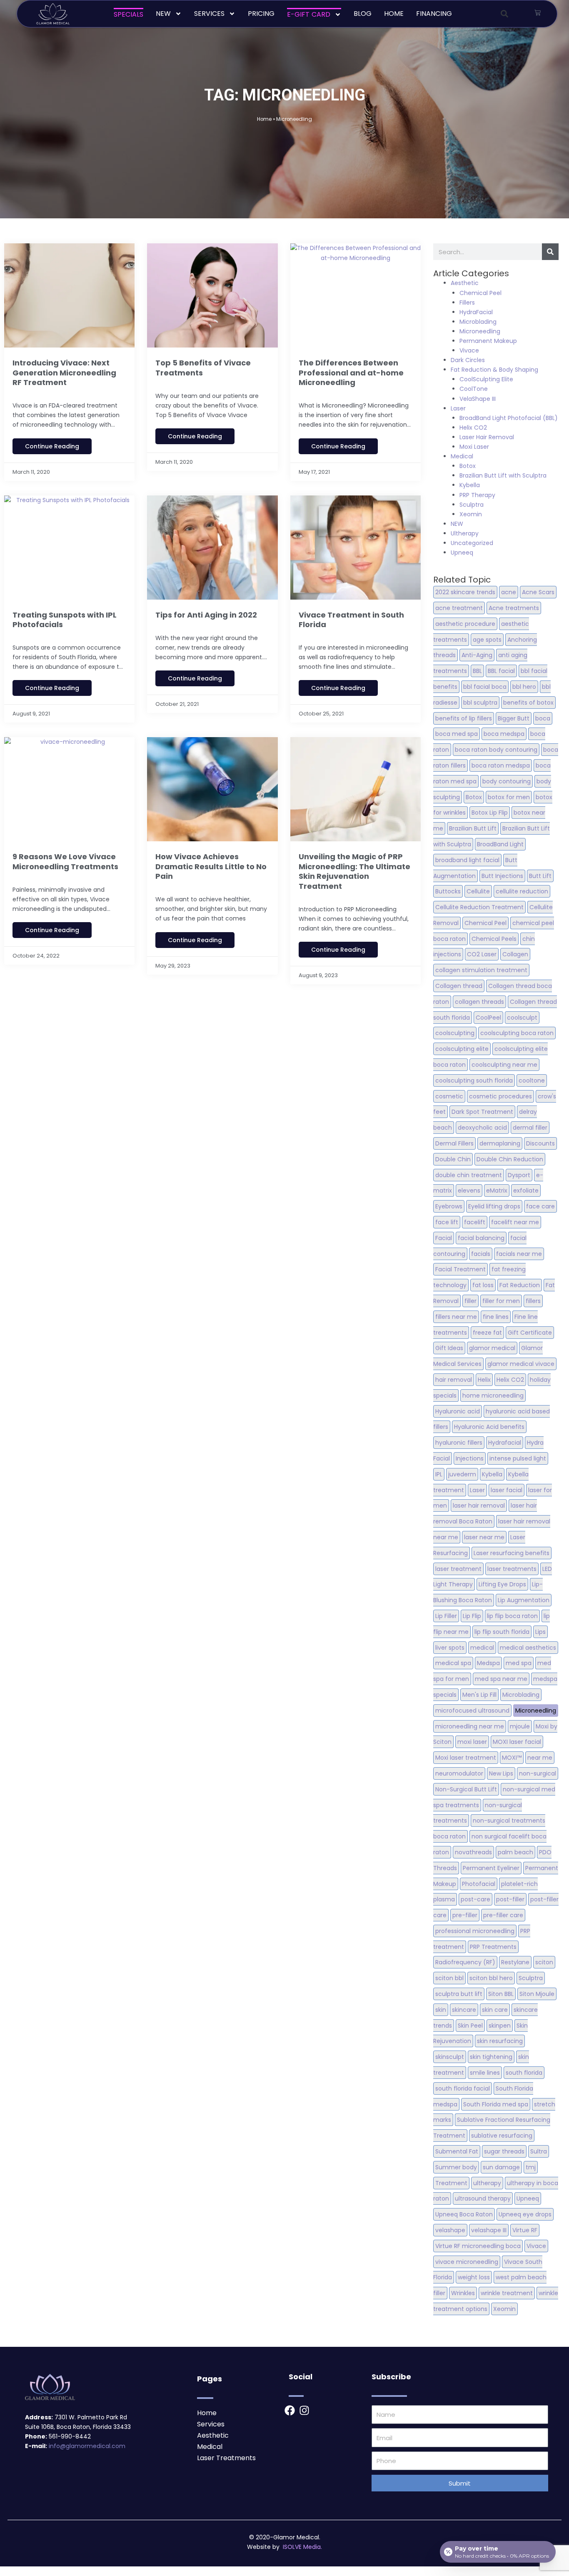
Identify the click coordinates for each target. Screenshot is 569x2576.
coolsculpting (455, 1033)
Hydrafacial (505, 1443)
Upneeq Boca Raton (464, 2214)
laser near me (484, 1537)
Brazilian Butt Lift (473, 828)
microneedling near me (470, 1726)
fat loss (483, 1285)
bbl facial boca (485, 687)
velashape (450, 2230)
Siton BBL (501, 1994)
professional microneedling (475, 1931)
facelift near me (515, 1222)
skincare (464, 2010)
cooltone (532, 1080)
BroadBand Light (500, 844)
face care (540, 1206)
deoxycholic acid (482, 1128)
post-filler (510, 1899)
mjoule (520, 1726)
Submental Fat (457, 2151)
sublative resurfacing (502, 2136)
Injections (470, 1458)
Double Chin (453, 1159)
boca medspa (504, 734)
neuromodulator (459, 1773)
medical (482, 1648)
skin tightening (491, 2057)
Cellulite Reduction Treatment (479, 907)
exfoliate (526, 1190)
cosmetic (449, 1096)
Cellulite (478, 891)
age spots (487, 640)
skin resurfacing (500, 2041)
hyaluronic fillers (459, 1443)
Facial (444, 1238)
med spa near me (501, 1679)
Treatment (451, 2183)
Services (209, 14)
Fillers (467, 303)
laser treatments (512, 1569)
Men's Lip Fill (479, 1695)
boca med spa (457, 734)
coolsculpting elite (462, 1049)
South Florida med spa (496, 2104)
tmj (531, 2167)
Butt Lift (540, 876)
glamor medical (492, 1348)
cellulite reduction (522, 891)
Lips (540, 1632)
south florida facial (463, 2088)
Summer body (456, 2167)
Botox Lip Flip (490, 813)
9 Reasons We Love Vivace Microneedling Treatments (65, 861)
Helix (484, 1380)
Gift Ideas (449, 1348)
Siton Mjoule (537, 1994)
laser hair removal (479, 1506)
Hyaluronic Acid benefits (489, 1427)
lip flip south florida (502, 1632)
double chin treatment (469, 1175)
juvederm (462, 1474)
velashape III (489, 2230)
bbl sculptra (480, 703)
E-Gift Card (309, 14)
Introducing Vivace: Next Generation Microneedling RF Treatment (64, 373)
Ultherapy (465, 533)
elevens (469, 1190)
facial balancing (481, 1238)
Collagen (515, 954)
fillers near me (456, 1317)
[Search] (550, 252)
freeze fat (487, 1333)
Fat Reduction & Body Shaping (494, 370)
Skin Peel (470, 2026)
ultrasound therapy (483, 2198)
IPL (439, 1474)
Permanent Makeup (488, 341)
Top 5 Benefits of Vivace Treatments (203, 368)
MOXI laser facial (517, 1742)
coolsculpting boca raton (517, 1033)
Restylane (515, 1962)
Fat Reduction (520, 1285)
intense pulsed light (518, 1458)
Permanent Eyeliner (491, 1868)
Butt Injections (502, 876)
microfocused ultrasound (472, 1711)
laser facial (507, 1490)
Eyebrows (449, 1206)
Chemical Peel (480, 293)
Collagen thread (459, 986)
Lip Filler (446, 1616)
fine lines (496, 1317)
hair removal (454, 1380)
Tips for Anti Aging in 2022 (206, 615)
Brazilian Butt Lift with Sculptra (503, 475)
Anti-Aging (477, 655)
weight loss (474, 2277)
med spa (519, 1663)
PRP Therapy (477, 495)
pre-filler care (503, 1915)
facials (481, 1254)
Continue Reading (52, 446)
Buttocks (448, 891)
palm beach (515, 1852)
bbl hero (524, 687)
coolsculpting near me (504, 1065)
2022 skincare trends (465, 592)
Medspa (488, 1663)
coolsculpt (522, 1018)
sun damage (501, 2167)
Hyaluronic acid (458, 1411)
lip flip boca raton (512, 1616)
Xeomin (471, 514)
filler (470, 1301)
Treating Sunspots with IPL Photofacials (65, 620)
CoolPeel (488, 1018)
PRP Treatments (493, 1947)
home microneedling (493, 1396)
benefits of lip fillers (464, 718)
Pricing (261, 14)
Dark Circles (468, 360)
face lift (447, 1222)
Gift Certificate (530, 1333)
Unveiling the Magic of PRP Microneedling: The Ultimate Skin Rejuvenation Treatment (354, 871)
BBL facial (501, 671)
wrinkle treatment (507, 2293)
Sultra (539, 2151)
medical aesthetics (528, 1648)
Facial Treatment (460, 1269)
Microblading (478, 322)
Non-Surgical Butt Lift (466, 1789)
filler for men (501, 1301)
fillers (533, 1301)
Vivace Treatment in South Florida (351, 620)
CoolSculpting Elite (486, 379)
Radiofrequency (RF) (465, 1962)
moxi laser (472, 1742)
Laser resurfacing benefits (512, 1553)
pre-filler (465, 1915)
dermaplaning (500, 1143)
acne (509, 592)
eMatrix (497, 1190)
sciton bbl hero (491, 1978)
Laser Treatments (226, 2458)
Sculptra (472, 505)
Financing (434, 14)
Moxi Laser (474, 447)
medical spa (453, 1663)
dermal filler (530, 1128)
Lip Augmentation (524, 1600)
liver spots (450, 1648)
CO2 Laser (482, 954)
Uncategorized (472, 543)
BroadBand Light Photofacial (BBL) (509, 418)
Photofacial (479, 1884)
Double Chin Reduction (510, 1159)
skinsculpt (450, 2057)
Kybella (470, 485)
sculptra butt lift (459, 1994)
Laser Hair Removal (487, 437)
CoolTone (474, 389)
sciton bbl (449, 1978)
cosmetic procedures (500, 1096)
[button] (505, 14)
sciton (544, 1962)
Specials (129, 14)
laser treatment (458, 1569)
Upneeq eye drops (525, 2214)
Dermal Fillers (454, 1143)
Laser (458, 408)
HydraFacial (476, 312)
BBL (477, 671)
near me (540, 1758)
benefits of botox (528, 703)
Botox (468, 466)
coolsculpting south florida (474, 1080)
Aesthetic (465, 283)
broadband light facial (467, 860)
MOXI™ (512, 1758)
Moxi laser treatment (466, 1758)
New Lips (501, 1773)
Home (394, 14)
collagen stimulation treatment (481, 970)
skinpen (500, 2026)
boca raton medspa (501, 765)
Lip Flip (472, 1616)
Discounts (540, 1143)
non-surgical (538, 1773)
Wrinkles (463, 2293)
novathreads (473, 1852)
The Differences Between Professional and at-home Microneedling (351, 373)
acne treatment (459, 608)
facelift (475, 1222)
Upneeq (462, 553)
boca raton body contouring (496, 750)
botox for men (509, 797)
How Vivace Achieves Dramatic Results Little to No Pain (211, 866)
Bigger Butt (514, 718)
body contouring (507, 781)
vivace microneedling (467, 2262)
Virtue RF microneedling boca (478, 2246)
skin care (495, 2010)
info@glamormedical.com (87, 2446)
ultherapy (487, 2183)
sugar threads (504, 2151)
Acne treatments (514, 608)
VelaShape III (478, 399)
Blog (363, 14)
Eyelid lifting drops (494, 1206)
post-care (475, 1899)
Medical (462, 456)
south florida (524, 2073)
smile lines (485, 2073)
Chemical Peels (494, 939)
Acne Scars (538, 592)
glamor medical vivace (521, 1364)
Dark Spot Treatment (482, 1112)
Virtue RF (525, 2230)
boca (543, 718)
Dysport (519, 1175)
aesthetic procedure (465, 624)
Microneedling (480, 331)
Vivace (469, 350)
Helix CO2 (473, 428)
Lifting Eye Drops (502, 1584)
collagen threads (479, 1002)
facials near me (519, 1254)
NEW (163, 14)
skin (441, 2010)
